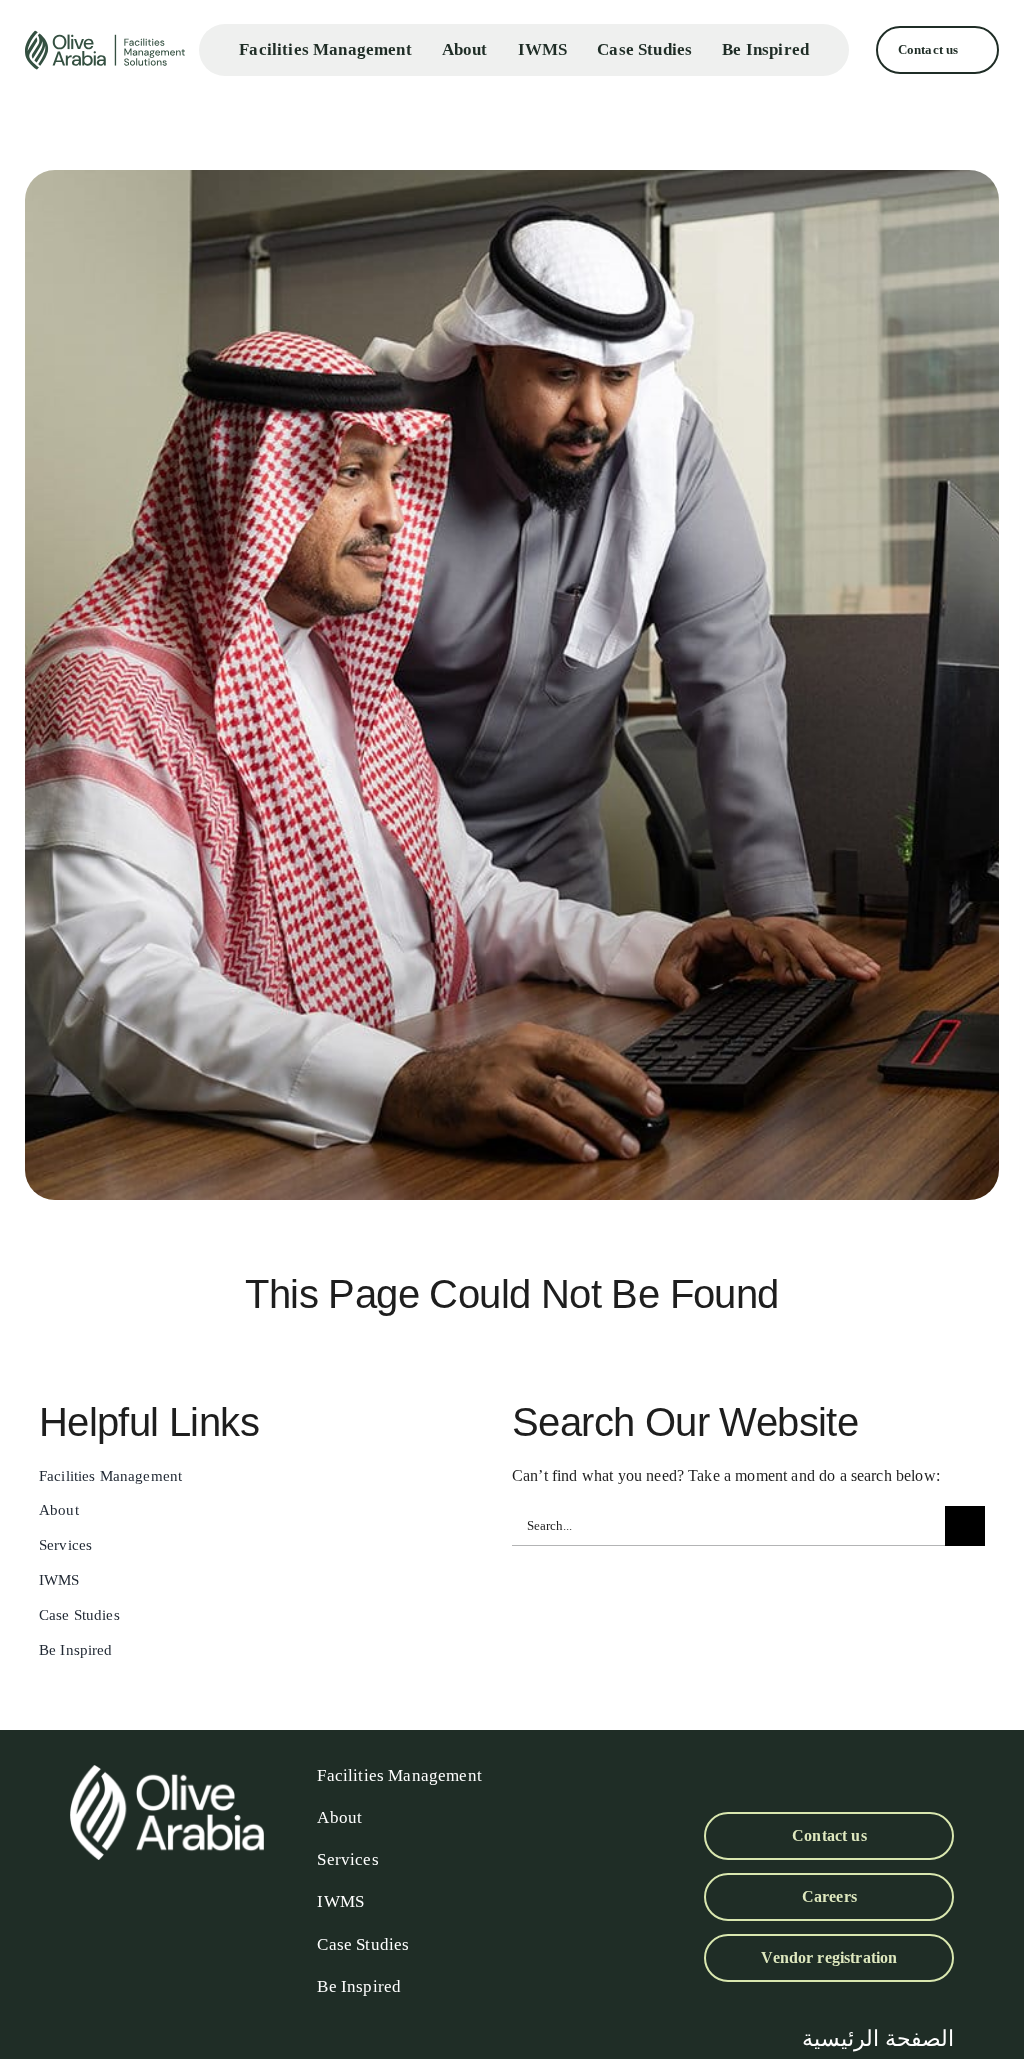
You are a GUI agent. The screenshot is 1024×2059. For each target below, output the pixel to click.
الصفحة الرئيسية (878, 2038)
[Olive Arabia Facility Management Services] (106, 50)
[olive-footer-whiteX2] (167, 1772)
